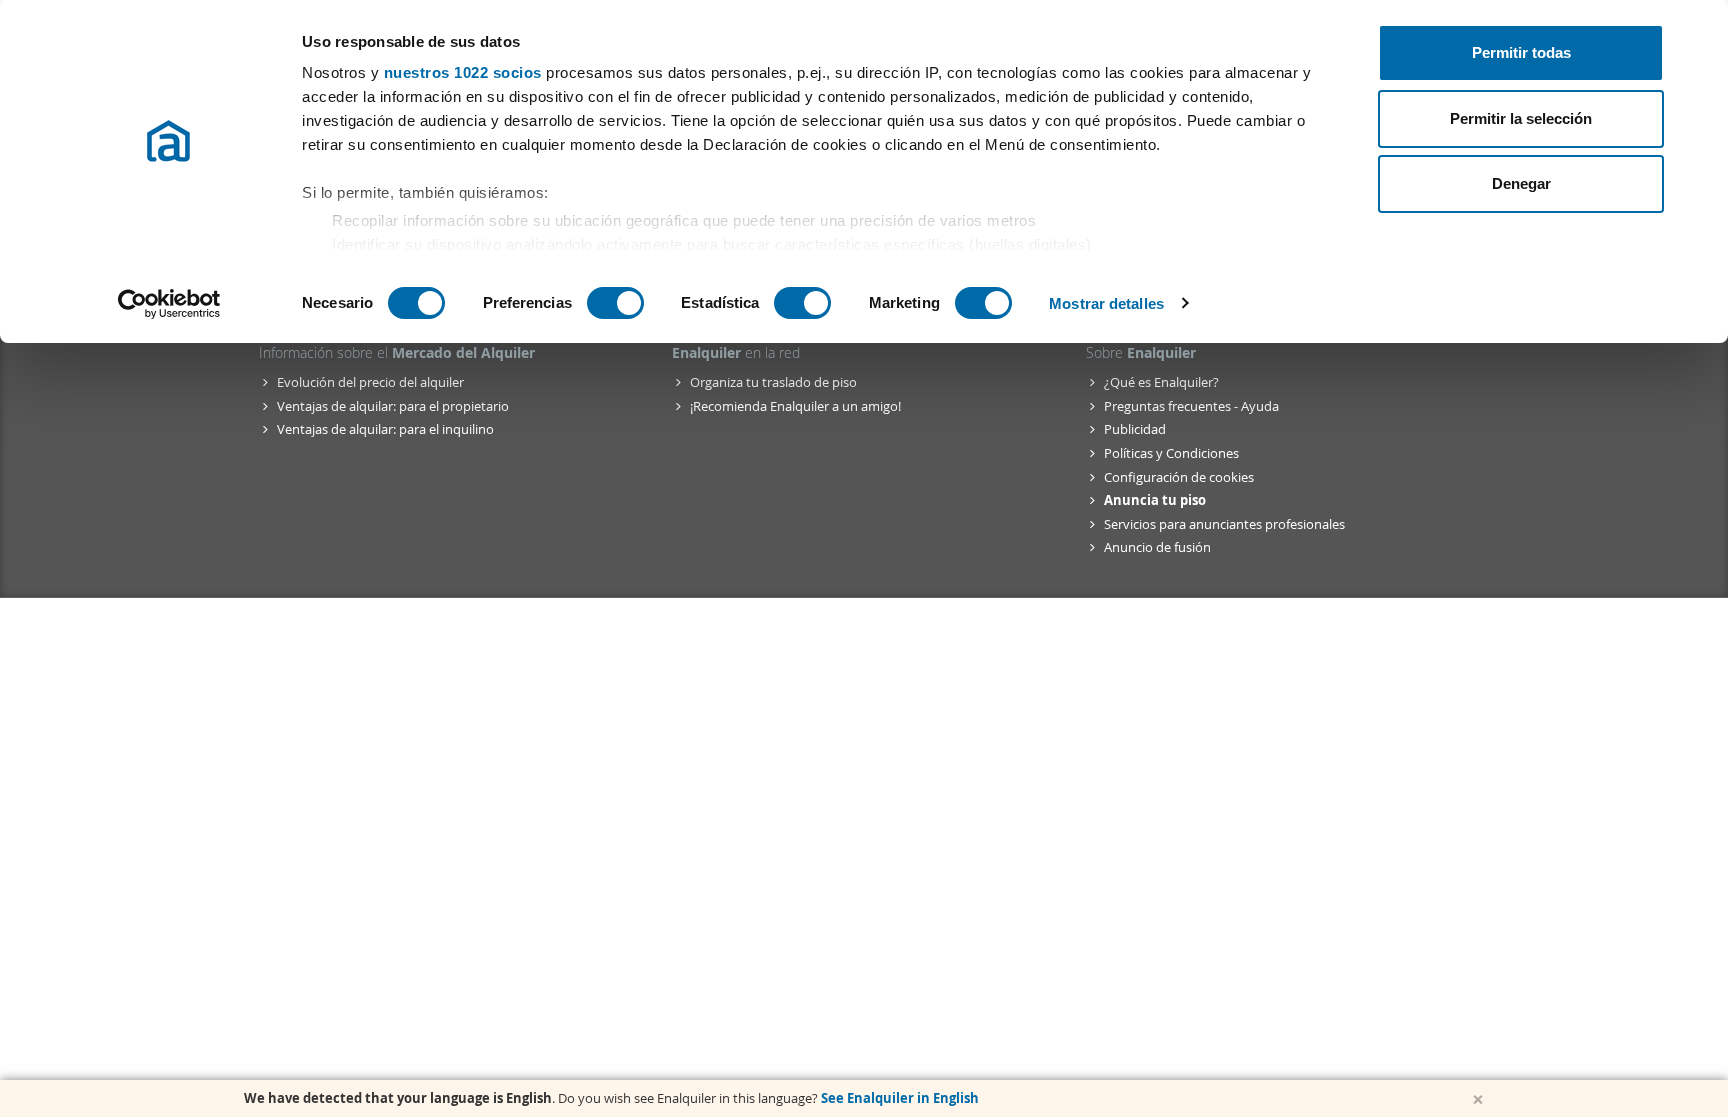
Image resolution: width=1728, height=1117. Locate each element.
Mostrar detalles (1106, 303)
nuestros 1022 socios (463, 72)
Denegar (1521, 183)
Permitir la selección (1521, 118)
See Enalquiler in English (900, 1098)
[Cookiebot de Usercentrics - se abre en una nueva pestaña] (169, 304)
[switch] (615, 303)
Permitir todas (1521, 52)
